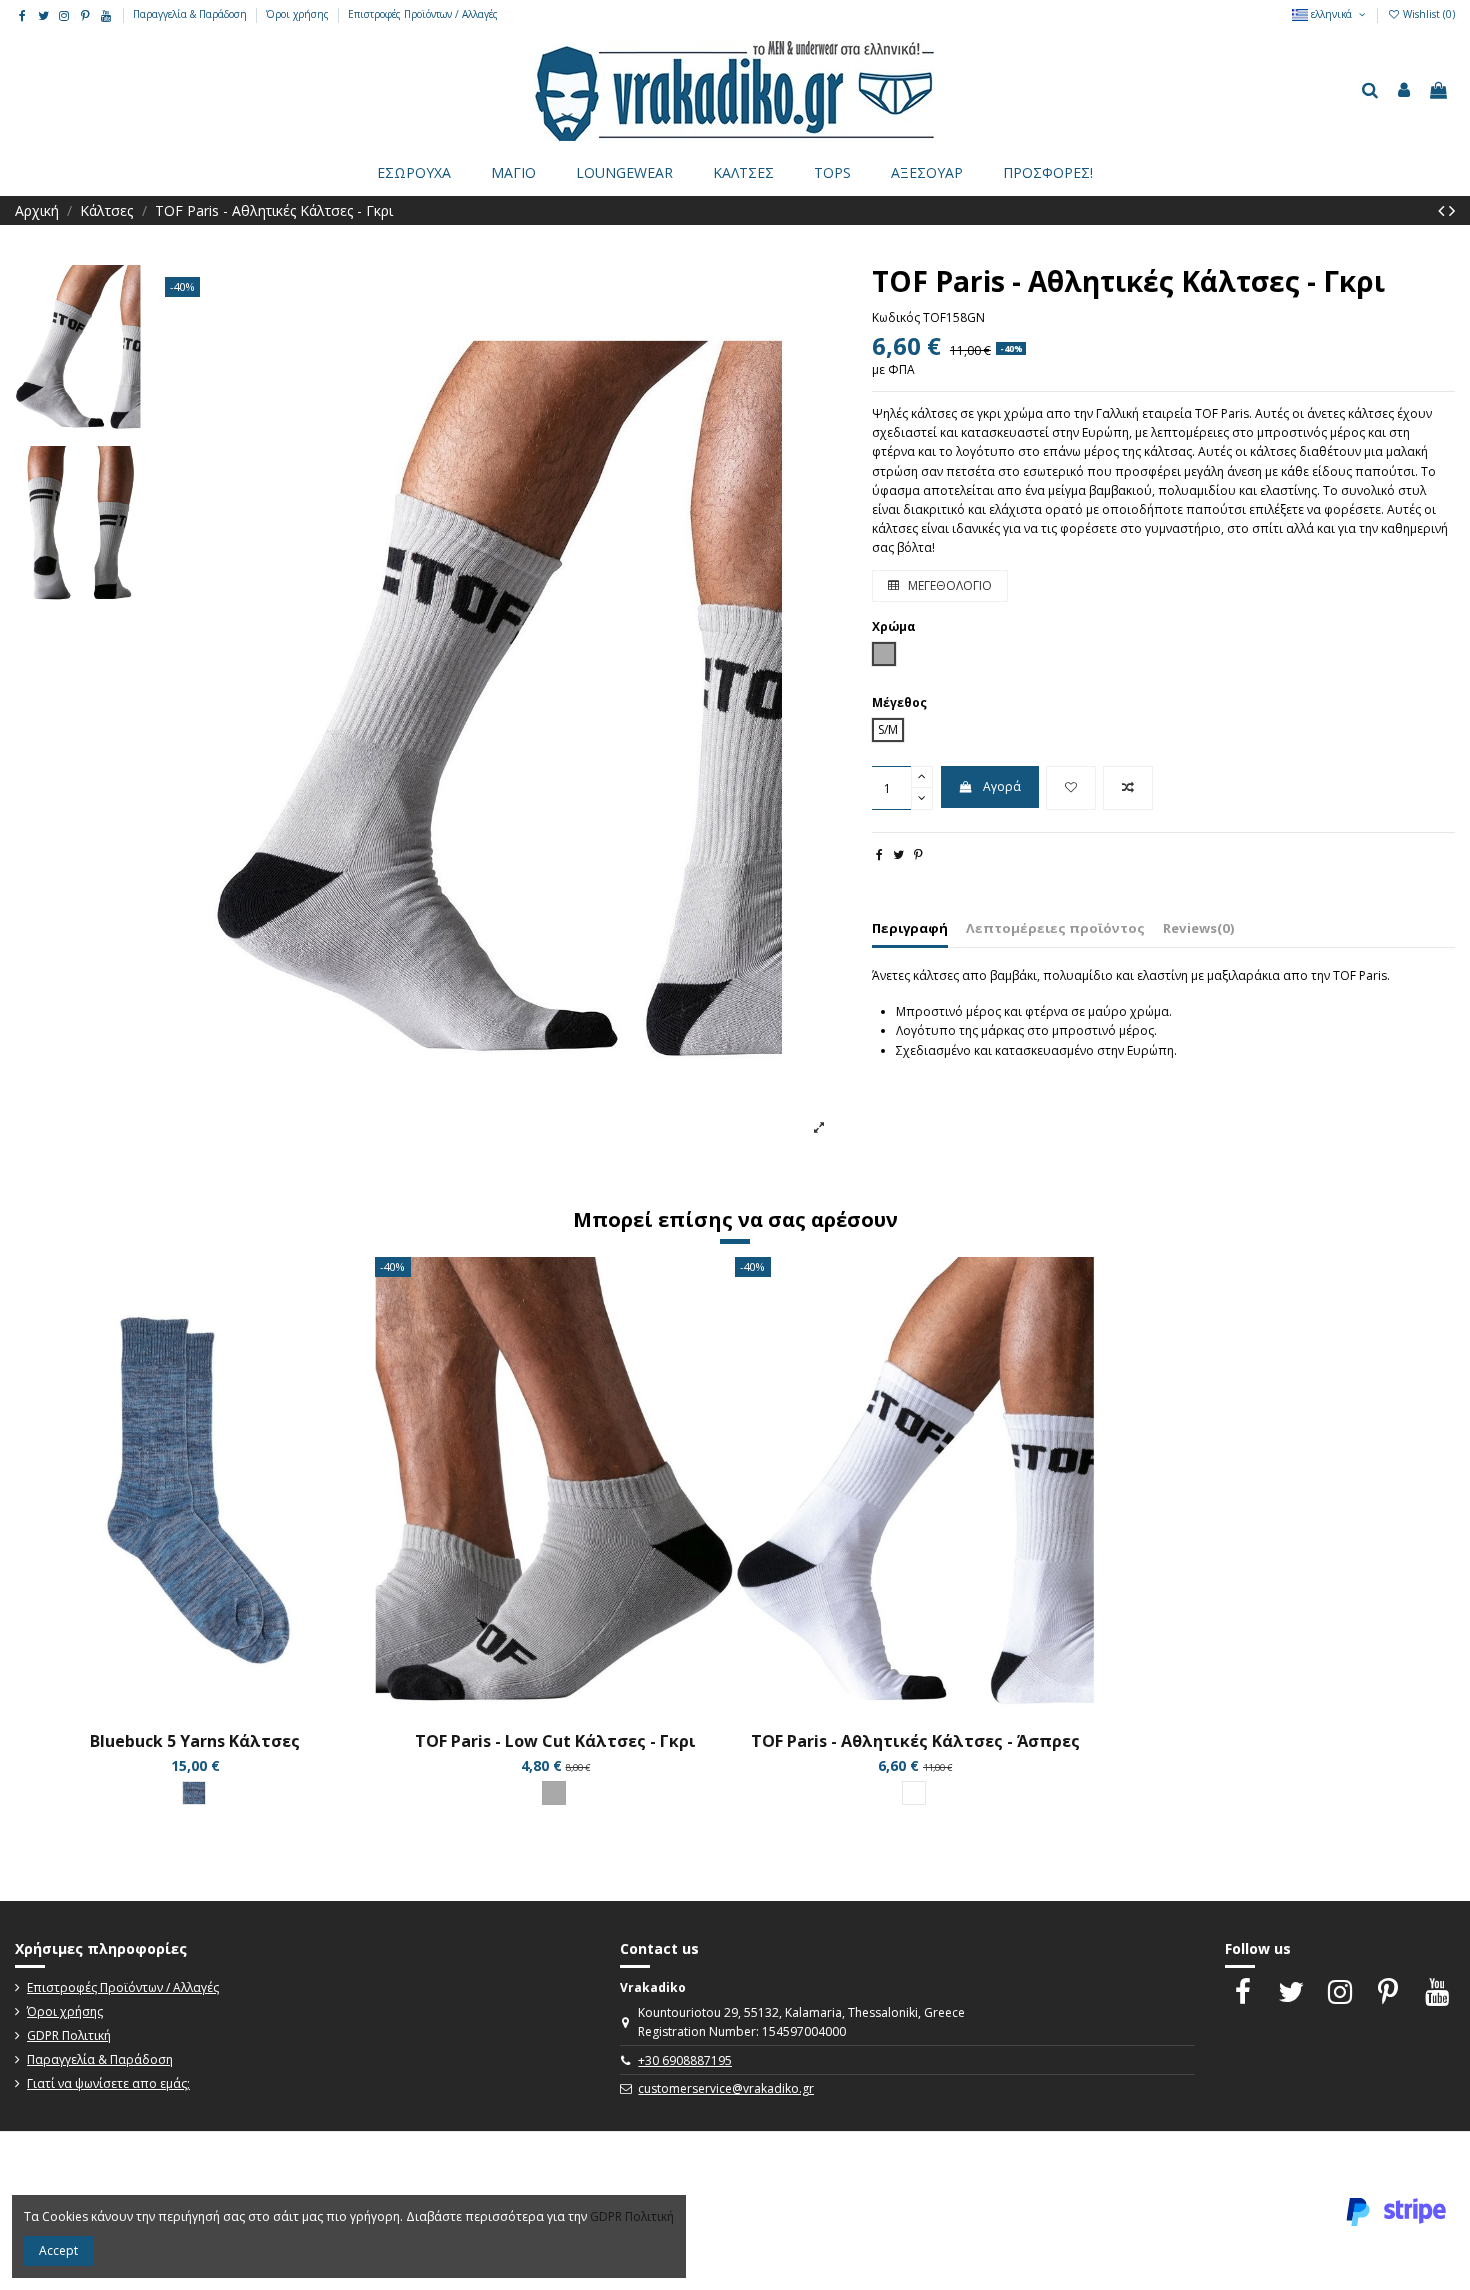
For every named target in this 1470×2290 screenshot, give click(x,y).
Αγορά (1002, 786)
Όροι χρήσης (299, 14)
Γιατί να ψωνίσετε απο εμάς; (108, 2083)
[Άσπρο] (914, 1793)
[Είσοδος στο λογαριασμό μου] (1404, 91)
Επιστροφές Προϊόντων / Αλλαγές (423, 14)
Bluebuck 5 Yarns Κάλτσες (195, 1741)
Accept (58, 2250)
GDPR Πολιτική (69, 2035)
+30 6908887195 (685, 2060)
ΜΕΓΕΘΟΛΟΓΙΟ (948, 585)
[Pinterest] (918, 854)
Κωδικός (896, 317)
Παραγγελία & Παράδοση (191, 14)
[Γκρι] (554, 1793)
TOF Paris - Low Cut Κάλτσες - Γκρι (555, 1741)
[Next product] (1452, 210)
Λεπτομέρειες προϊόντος (1055, 928)
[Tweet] (898, 854)
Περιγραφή (910, 928)
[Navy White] (194, 1793)
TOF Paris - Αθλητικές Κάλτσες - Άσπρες (915, 1741)
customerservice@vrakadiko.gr (726, 2088)
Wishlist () (1427, 14)
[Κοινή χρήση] (879, 854)
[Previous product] (1443, 210)
